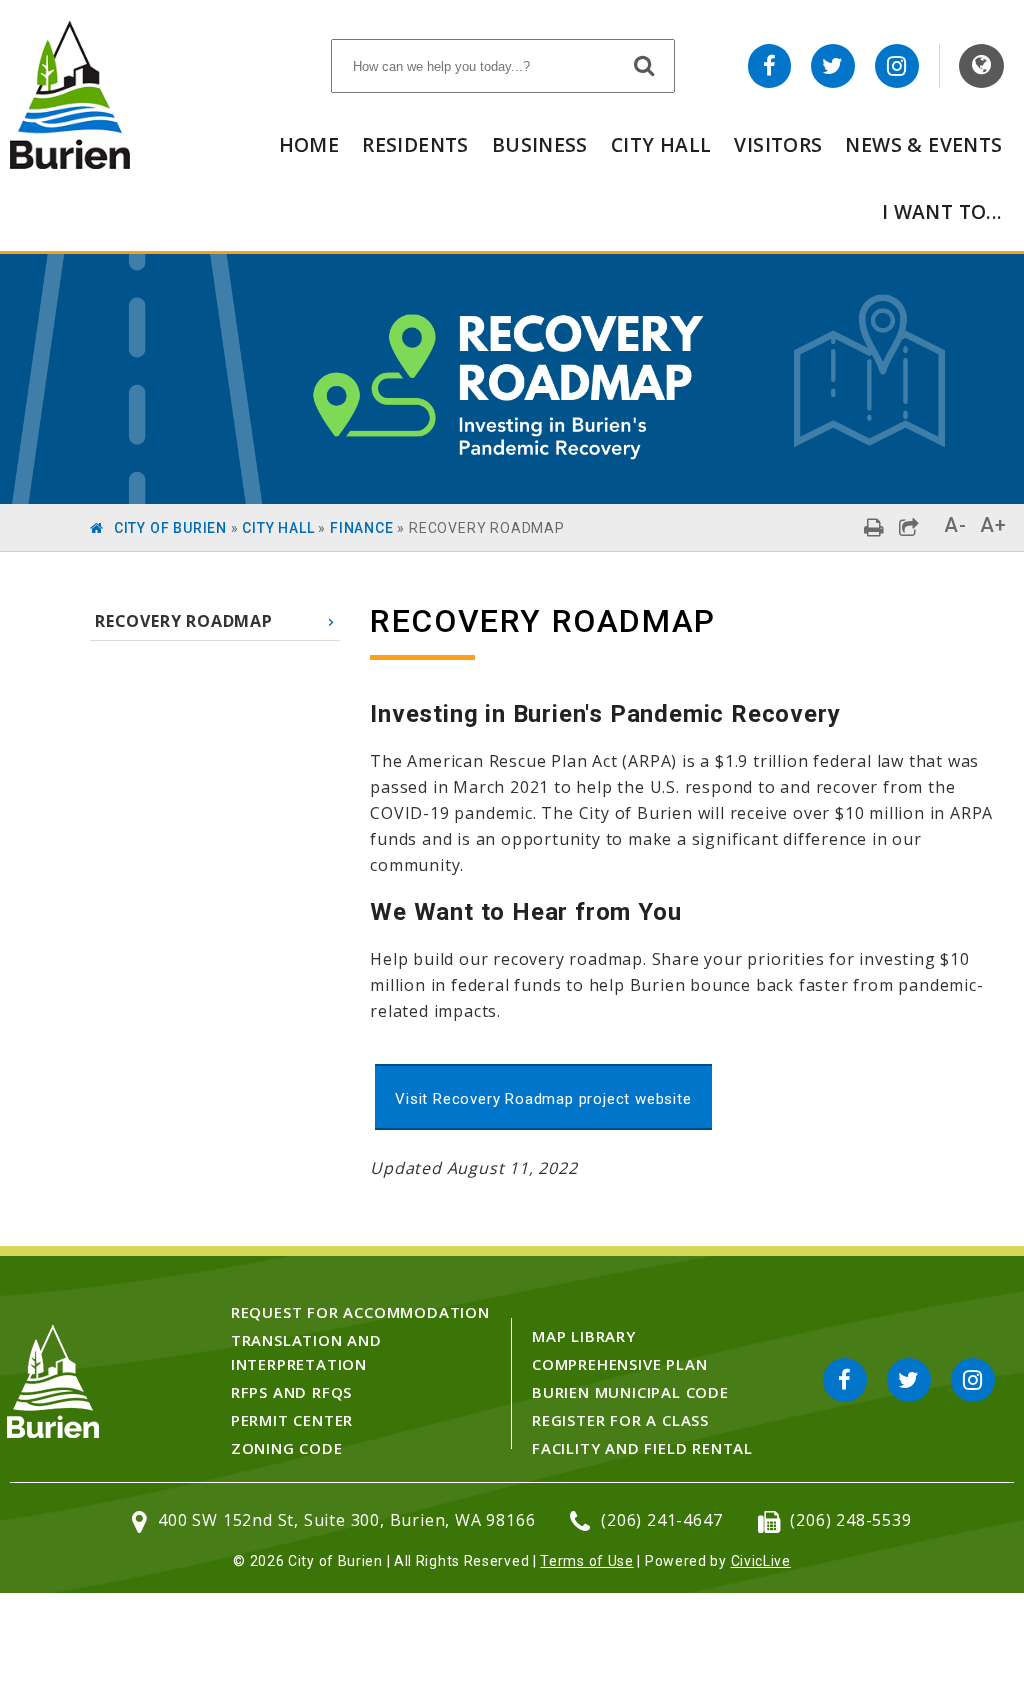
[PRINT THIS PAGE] (874, 527)
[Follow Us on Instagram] (897, 66)
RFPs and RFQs (291, 1392)
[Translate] (981, 66)
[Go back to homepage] (70, 163)
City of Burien (170, 528)
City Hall (661, 144)
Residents (415, 144)
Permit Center (292, 1420)
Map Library (584, 1336)
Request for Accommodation (360, 1312)
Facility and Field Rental (642, 1448)
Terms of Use (586, 1561)
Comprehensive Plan (619, 1364)
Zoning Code (287, 1448)
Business (540, 144)
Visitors (778, 144)
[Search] (645, 65)
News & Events (923, 144)
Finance (362, 528)
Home (309, 144)
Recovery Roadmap (184, 621)
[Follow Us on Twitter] (833, 66)
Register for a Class (620, 1420)
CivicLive (761, 1561)
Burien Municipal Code (630, 1392)
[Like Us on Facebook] (770, 66)
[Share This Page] (909, 527)
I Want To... (942, 211)
